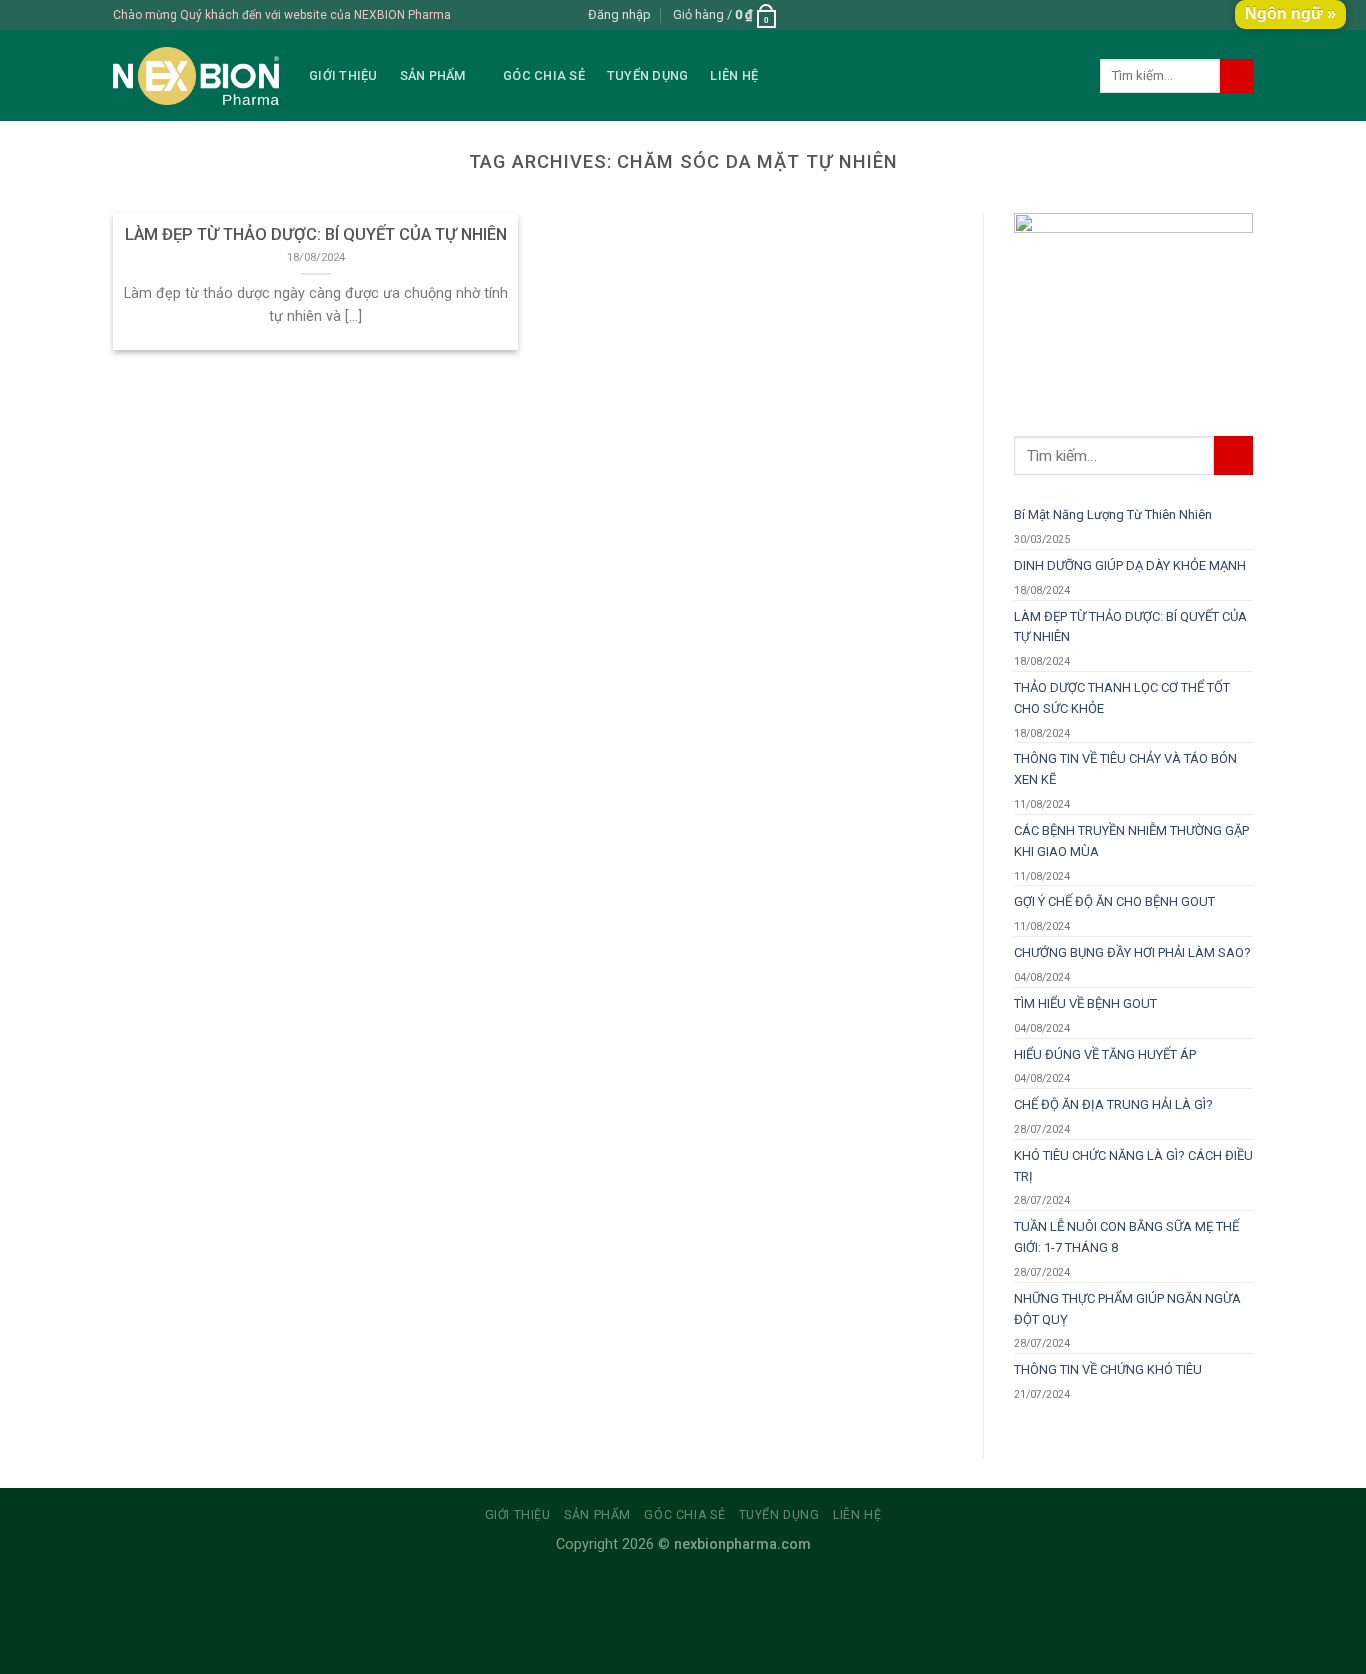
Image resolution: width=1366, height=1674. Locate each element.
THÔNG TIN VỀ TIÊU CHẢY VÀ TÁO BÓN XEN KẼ (1125, 769)
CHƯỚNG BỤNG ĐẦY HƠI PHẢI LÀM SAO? (1132, 952)
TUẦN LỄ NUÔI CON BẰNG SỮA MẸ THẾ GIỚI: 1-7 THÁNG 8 (1126, 1237)
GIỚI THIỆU (343, 75)
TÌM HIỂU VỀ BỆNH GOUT (1085, 1003)
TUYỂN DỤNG (648, 75)
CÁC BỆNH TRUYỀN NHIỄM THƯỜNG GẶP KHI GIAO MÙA (1131, 841)
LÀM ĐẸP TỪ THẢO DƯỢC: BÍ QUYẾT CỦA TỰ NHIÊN (1130, 627)
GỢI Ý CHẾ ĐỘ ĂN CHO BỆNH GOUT (1114, 901)
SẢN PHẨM (433, 75)
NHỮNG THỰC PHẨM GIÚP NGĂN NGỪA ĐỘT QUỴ (1127, 1309)
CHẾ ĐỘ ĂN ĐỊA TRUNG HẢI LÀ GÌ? (1113, 1104)
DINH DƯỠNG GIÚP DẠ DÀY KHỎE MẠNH (1130, 565)
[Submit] (1236, 76)
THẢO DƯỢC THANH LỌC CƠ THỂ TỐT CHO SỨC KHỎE (1122, 698)
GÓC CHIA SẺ (544, 75)
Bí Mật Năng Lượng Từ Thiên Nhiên (1113, 514)
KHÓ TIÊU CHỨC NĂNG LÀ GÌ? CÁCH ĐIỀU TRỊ (1133, 1166)
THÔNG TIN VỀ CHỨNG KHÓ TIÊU (1108, 1369)
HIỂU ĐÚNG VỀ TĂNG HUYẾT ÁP (1105, 1054)
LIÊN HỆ (734, 75)
